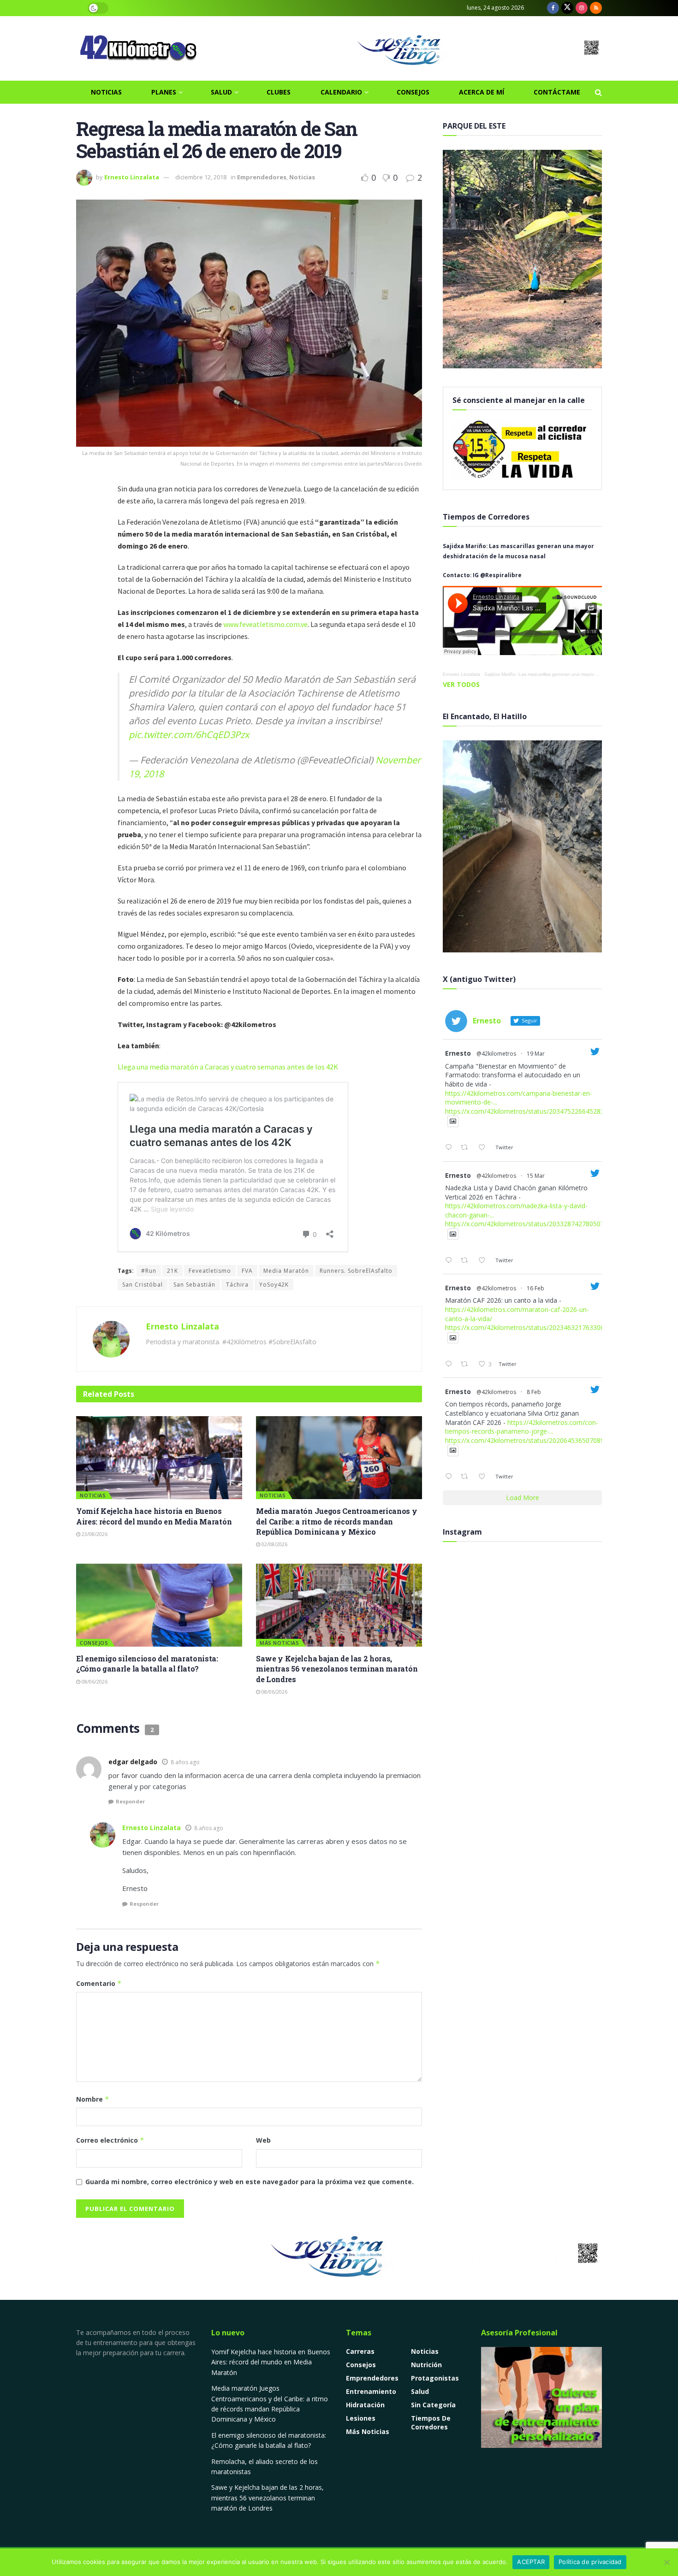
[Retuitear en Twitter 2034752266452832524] (467, 1148)
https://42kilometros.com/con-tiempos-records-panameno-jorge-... (522, 1427)
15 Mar (536, 1176)
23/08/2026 (94, 1534)
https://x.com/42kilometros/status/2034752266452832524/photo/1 (545, 1111)
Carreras (360, 2351)
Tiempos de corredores (431, 2422)
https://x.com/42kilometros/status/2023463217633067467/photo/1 (545, 1327)
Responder (130, 1801)
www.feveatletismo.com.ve (265, 624)
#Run (149, 1271)
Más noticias (279, 1643)
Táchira (237, 1285)
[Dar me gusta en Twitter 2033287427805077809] (485, 1261)
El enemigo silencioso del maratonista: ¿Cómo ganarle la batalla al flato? (147, 1663)
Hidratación (365, 2405)
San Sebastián (194, 1285)
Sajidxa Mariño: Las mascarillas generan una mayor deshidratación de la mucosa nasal (577, 674)
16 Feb (535, 1288)
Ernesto (458, 1053)
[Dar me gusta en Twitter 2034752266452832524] (485, 1148)
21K (172, 1271)
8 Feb (534, 1392)
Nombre (93, 2099)
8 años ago (185, 1762)
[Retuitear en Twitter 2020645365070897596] (467, 1477)
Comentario (99, 1983)
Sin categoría (433, 2405)
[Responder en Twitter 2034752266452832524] (451, 1148)
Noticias (106, 92)
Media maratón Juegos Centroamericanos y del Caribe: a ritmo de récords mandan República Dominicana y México (337, 1521)
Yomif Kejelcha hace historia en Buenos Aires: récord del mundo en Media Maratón (154, 1516)
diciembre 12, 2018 (201, 177)
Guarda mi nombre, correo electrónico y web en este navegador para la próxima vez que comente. (250, 2182)
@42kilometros (496, 1054)
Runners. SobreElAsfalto (356, 1271)
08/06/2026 (94, 1681)
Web (263, 2140)
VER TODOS (461, 684)
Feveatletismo (210, 1271)
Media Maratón (286, 1271)
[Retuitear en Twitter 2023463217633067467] (467, 1365)
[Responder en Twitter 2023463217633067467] (451, 1365)
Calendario (341, 92)
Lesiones (361, 2418)
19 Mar (536, 1054)
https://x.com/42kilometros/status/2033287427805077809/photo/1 (545, 1224)
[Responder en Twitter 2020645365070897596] (451, 1477)
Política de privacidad (590, 2562)
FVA (247, 1271)
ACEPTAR (531, 2562)
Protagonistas (435, 2378)
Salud (221, 92)
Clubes (279, 92)
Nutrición (426, 2365)
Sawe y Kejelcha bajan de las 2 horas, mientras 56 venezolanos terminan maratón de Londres (337, 1669)
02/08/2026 (274, 1544)
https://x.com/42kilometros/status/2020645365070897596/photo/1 (545, 1440)
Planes (164, 92)
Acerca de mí (482, 92)
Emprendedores (262, 177)
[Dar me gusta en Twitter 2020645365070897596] (485, 1477)
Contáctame (557, 92)
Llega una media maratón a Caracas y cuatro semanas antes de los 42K (228, 1067)
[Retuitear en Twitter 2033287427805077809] (467, 1261)
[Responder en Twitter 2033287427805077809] (451, 1261)
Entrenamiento (371, 2391)
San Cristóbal (143, 1285)
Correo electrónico (110, 2140)
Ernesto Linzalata (132, 177)
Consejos (413, 92)
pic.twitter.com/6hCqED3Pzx (189, 735)
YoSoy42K (274, 1285)
